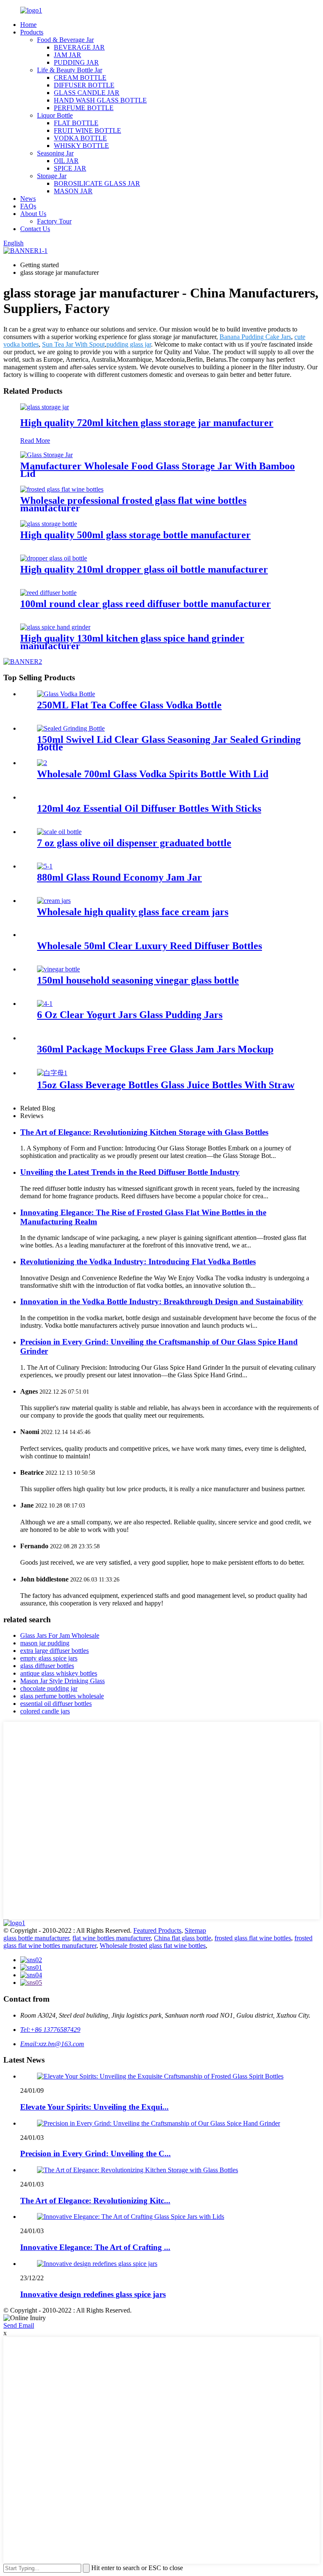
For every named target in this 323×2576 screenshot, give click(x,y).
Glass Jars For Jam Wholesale (60, 1635)
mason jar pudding (45, 1643)
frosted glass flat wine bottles (253, 1938)
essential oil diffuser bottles (56, 1704)
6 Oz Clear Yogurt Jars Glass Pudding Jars (130, 1015)
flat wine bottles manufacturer (111, 1938)
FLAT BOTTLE (76, 123)
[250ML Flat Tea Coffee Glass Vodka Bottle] (66, 694)
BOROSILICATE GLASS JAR (97, 183)
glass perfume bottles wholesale (62, 1696)
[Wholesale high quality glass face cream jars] (54, 901)
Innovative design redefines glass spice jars (93, 2294)
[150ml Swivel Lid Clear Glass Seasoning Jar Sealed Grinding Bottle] (71, 728)
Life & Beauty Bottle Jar (70, 70)
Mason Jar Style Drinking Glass (62, 1681)
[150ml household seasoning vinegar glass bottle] (58, 969)
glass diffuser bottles (47, 1666)
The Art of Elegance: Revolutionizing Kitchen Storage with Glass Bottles (144, 1132)
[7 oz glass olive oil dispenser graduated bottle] (59, 832)
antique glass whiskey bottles (59, 1673)
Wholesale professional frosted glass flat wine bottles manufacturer (133, 504)
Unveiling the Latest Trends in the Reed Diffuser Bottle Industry (130, 1172)
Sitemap (195, 1930)
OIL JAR (66, 161)
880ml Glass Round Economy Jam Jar (119, 877)
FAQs (28, 206)
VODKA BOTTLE (80, 138)
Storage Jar (52, 176)
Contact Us (35, 229)
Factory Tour (54, 221)
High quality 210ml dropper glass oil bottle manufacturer (144, 569)
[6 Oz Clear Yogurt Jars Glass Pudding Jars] (45, 1004)
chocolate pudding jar (49, 1688)
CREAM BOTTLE (80, 78)
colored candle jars (45, 1711)
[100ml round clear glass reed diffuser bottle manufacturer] (48, 593)
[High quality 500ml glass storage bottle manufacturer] (49, 524)
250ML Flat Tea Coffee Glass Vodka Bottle (129, 705)
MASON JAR (73, 191)
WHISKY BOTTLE (81, 146)
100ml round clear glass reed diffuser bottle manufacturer (146, 604)
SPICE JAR (70, 168)
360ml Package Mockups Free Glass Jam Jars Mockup (155, 1049)
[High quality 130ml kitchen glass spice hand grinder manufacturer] (55, 627)
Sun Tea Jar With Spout (73, 344)
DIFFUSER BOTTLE (84, 85)
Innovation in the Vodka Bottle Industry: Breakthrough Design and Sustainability (162, 1301)
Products (32, 32)
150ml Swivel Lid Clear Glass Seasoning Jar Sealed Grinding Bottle (169, 743)
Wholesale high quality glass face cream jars (133, 912)
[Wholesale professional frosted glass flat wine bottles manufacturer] (62, 489)
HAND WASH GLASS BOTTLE (100, 100)
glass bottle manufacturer (36, 1938)
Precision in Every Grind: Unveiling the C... (95, 2154)
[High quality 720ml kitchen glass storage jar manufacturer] (45, 407)
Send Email (19, 2325)
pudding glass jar (129, 344)
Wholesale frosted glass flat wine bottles (153, 1946)
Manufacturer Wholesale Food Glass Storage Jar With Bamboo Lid (158, 470)
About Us (33, 214)
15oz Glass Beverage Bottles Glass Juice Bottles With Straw (166, 1085)
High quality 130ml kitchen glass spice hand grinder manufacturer (132, 642)
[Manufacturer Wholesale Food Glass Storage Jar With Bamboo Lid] (46, 455)
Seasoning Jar (55, 153)
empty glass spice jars (49, 1658)
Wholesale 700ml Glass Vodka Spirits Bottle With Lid (153, 774)
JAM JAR (68, 55)
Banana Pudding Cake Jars (255, 337)
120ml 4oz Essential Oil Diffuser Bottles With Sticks (149, 808)
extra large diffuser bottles (54, 1651)
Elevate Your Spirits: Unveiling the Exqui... (94, 2107)
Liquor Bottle (55, 115)
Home (28, 25)
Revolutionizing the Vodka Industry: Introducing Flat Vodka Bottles (138, 1262)
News (28, 199)
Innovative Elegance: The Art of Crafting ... (95, 2247)
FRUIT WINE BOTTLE (87, 130)
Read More (35, 441)
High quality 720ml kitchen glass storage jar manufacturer (147, 423)
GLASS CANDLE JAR (87, 93)
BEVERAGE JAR (79, 47)
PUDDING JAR (76, 62)
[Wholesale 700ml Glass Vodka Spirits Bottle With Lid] (42, 763)
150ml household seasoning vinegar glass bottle (138, 980)
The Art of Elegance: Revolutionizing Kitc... (95, 2201)
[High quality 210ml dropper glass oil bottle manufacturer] (54, 558)
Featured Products (157, 1930)
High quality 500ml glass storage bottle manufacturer (135, 535)
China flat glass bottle (183, 1938)
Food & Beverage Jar (65, 40)
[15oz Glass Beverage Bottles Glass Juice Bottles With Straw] (52, 1073)
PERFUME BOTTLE (84, 108)
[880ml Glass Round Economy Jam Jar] (45, 866)
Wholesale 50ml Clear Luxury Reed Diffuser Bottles (150, 946)
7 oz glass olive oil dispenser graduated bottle (134, 843)
